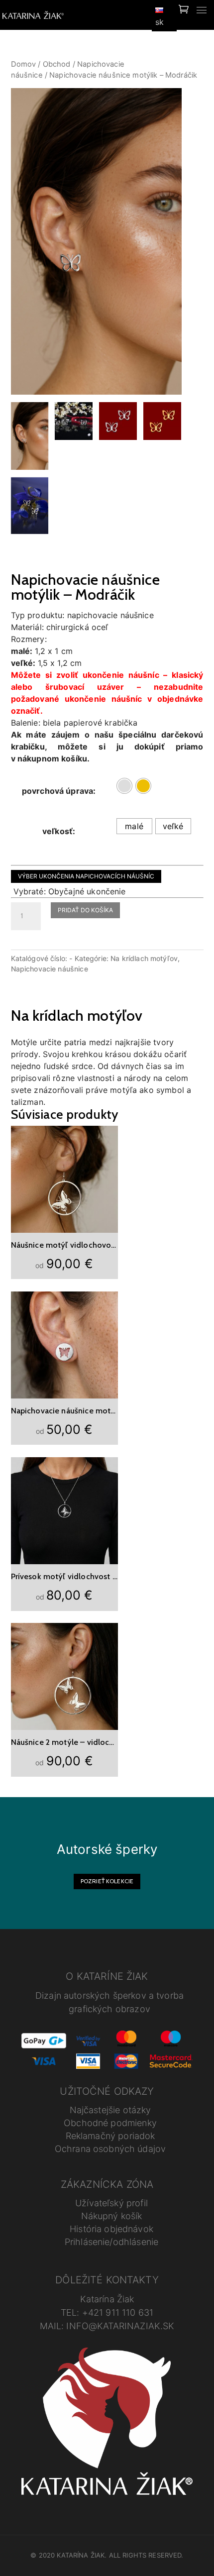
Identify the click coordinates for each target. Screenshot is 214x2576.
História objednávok (111, 2229)
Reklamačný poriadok (110, 2136)
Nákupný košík (112, 2216)
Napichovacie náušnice (50, 969)
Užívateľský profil (111, 2203)
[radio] (124, 786)
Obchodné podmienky (110, 2123)
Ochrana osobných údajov (110, 2149)
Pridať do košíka (85, 910)
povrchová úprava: (59, 791)
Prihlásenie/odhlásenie (111, 2242)
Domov (24, 64)
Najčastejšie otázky (110, 2110)
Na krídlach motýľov (144, 958)
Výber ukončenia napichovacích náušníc (86, 876)
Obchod (57, 64)
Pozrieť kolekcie (107, 1881)
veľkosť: (59, 831)
